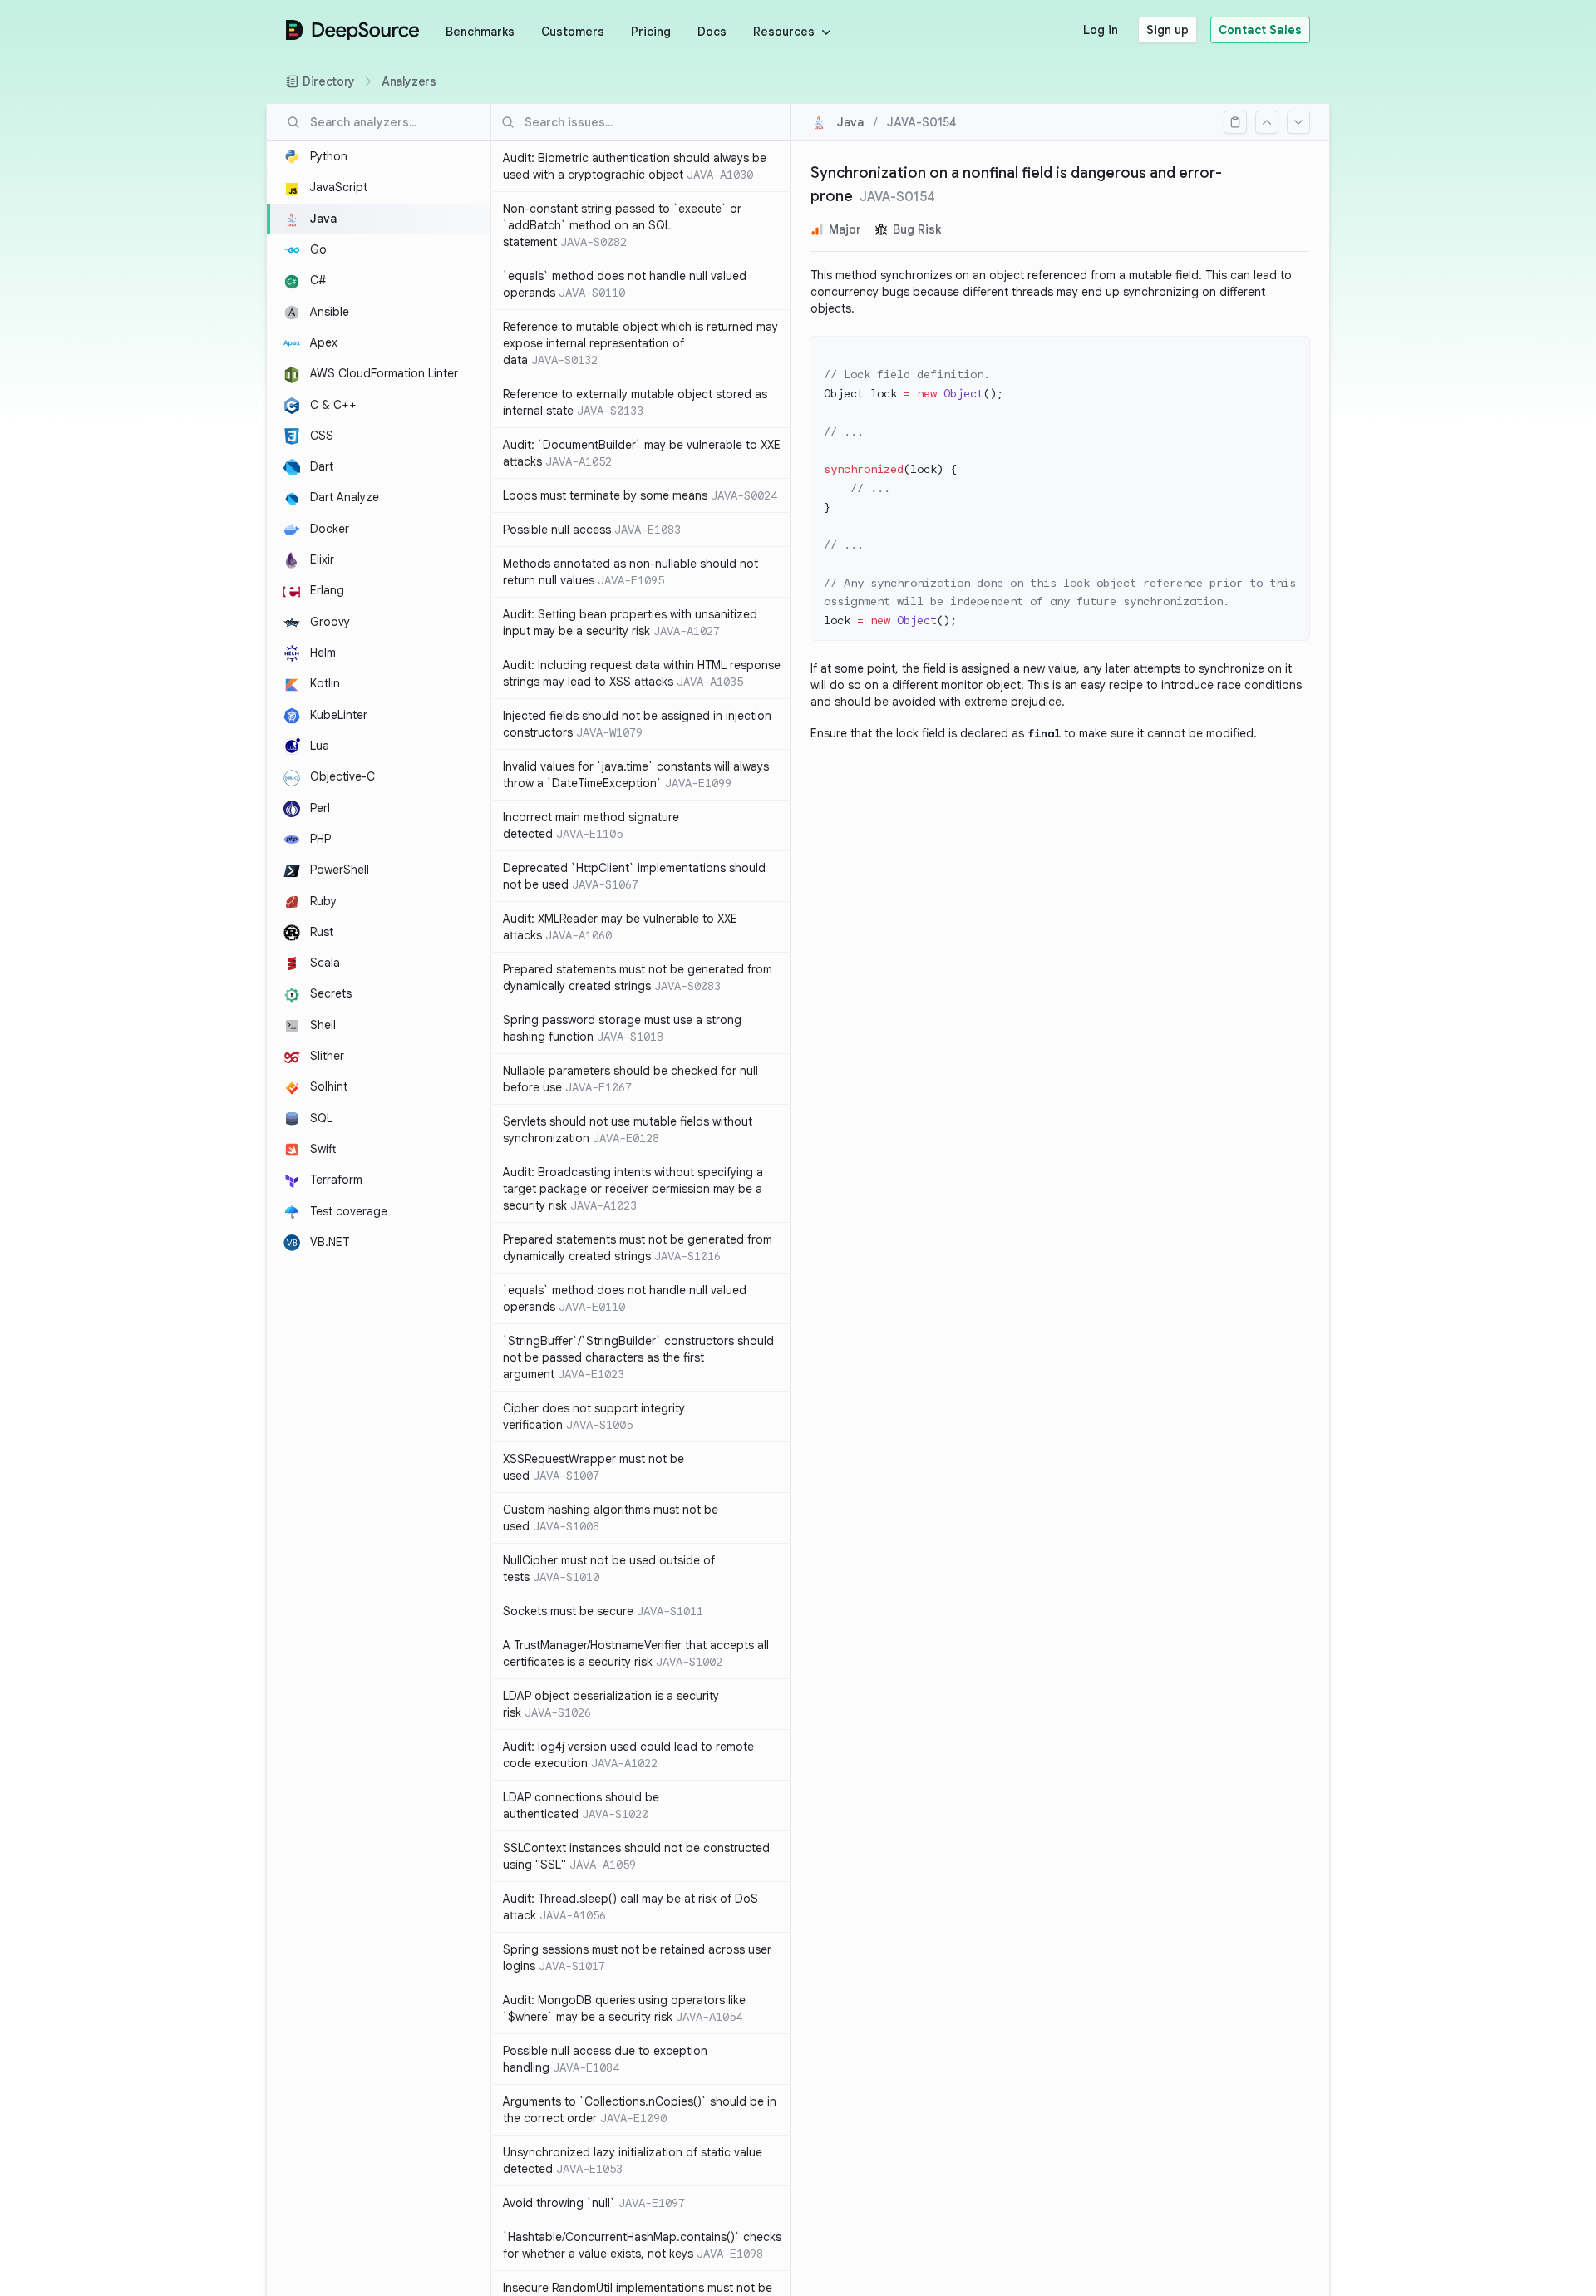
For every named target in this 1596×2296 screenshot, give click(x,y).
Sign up (1167, 30)
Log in (1101, 30)
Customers (573, 32)
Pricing (651, 32)
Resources (784, 32)
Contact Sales (1260, 30)
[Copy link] (1235, 122)
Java (850, 122)
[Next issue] (1298, 122)
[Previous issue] (1267, 122)
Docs (712, 32)
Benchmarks (480, 32)
